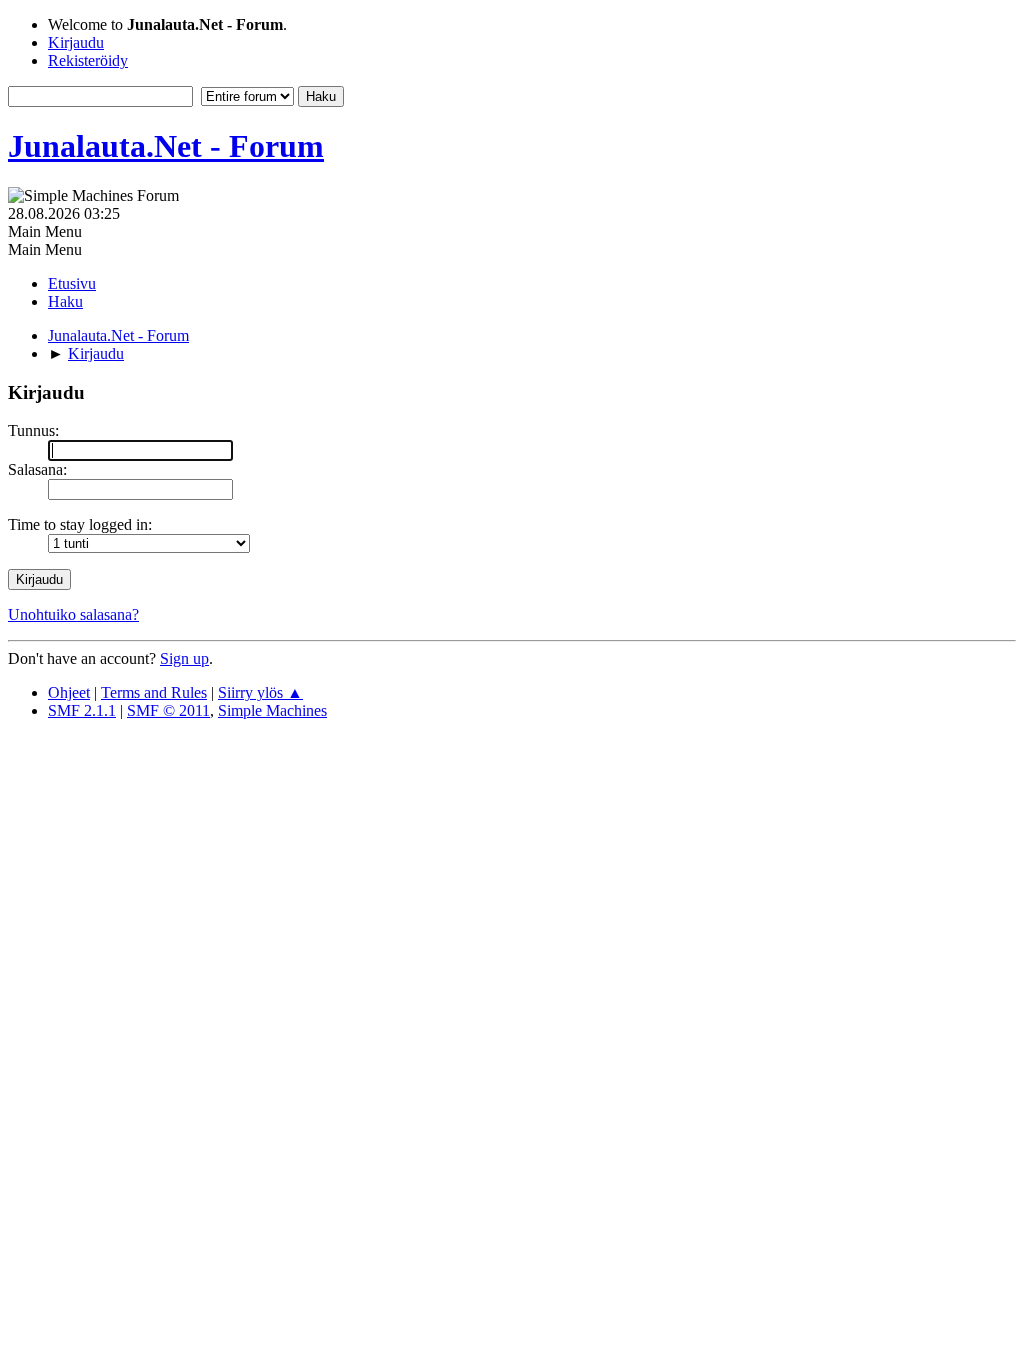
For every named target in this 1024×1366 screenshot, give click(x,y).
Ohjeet (69, 692)
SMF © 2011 (168, 710)
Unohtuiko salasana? (73, 614)
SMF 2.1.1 (82, 710)
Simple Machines (272, 710)
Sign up (184, 658)
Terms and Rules (154, 692)
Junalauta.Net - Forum (166, 146)
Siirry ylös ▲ (260, 692)
